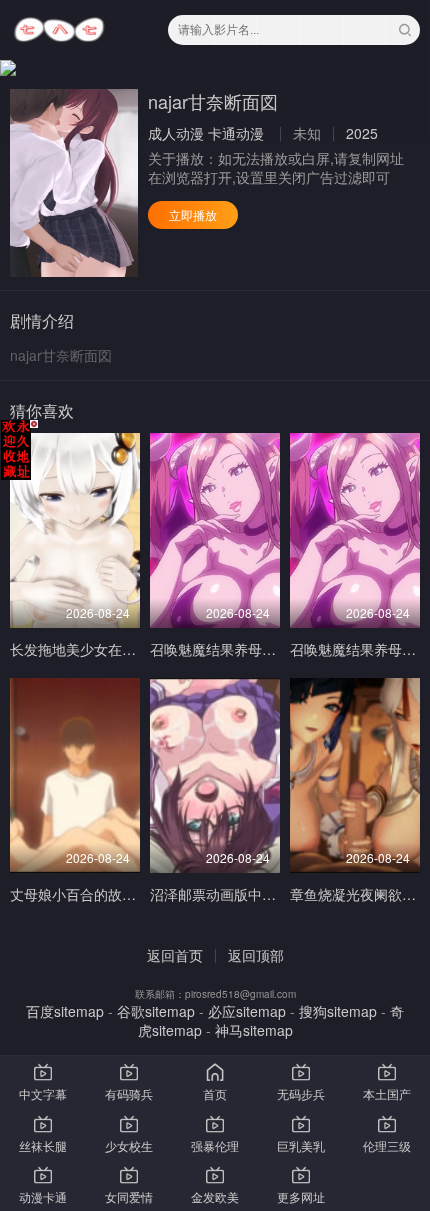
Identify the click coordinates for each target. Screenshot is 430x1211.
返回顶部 (256, 955)
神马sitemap (254, 1030)
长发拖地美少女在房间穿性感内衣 (115, 649)
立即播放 (193, 214)
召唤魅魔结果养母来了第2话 (238, 649)
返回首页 (175, 955)
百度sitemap (65, 1011)
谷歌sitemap (156, 1011)
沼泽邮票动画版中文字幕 (227, 894)
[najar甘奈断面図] (74, 183)
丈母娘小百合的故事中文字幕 (101, 894)
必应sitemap (247, 1011)
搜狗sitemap (338, 1011)
